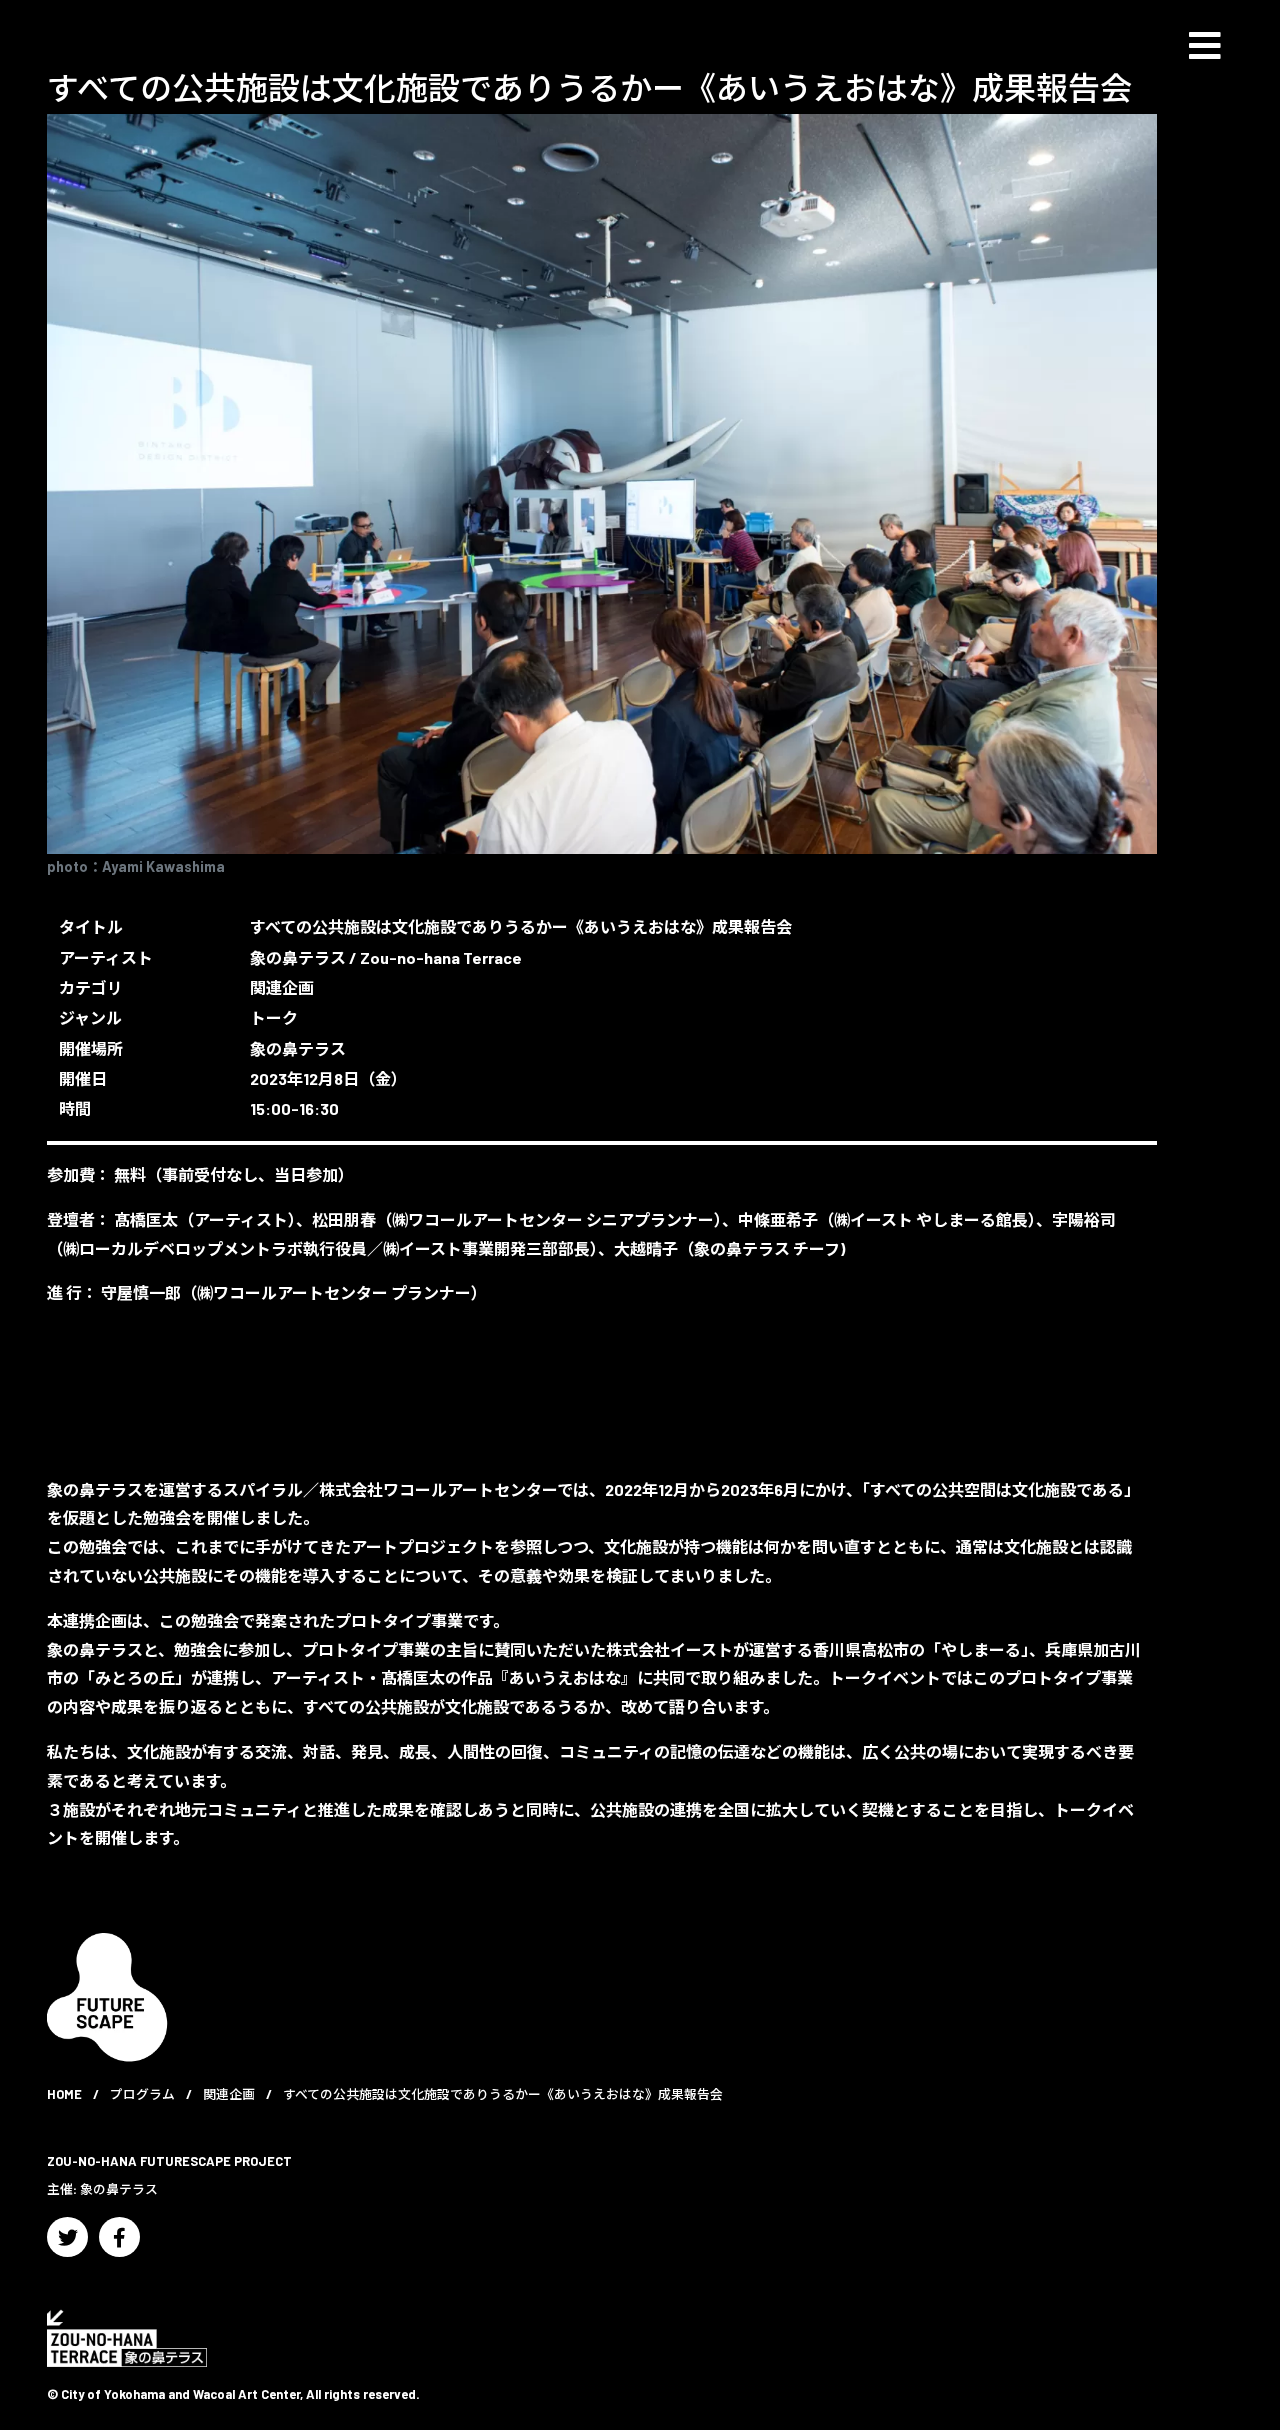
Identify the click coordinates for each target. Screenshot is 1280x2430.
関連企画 (282, 987)
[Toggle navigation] (1205, 46)
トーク (274, 1017)
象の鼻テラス (298, 957)
